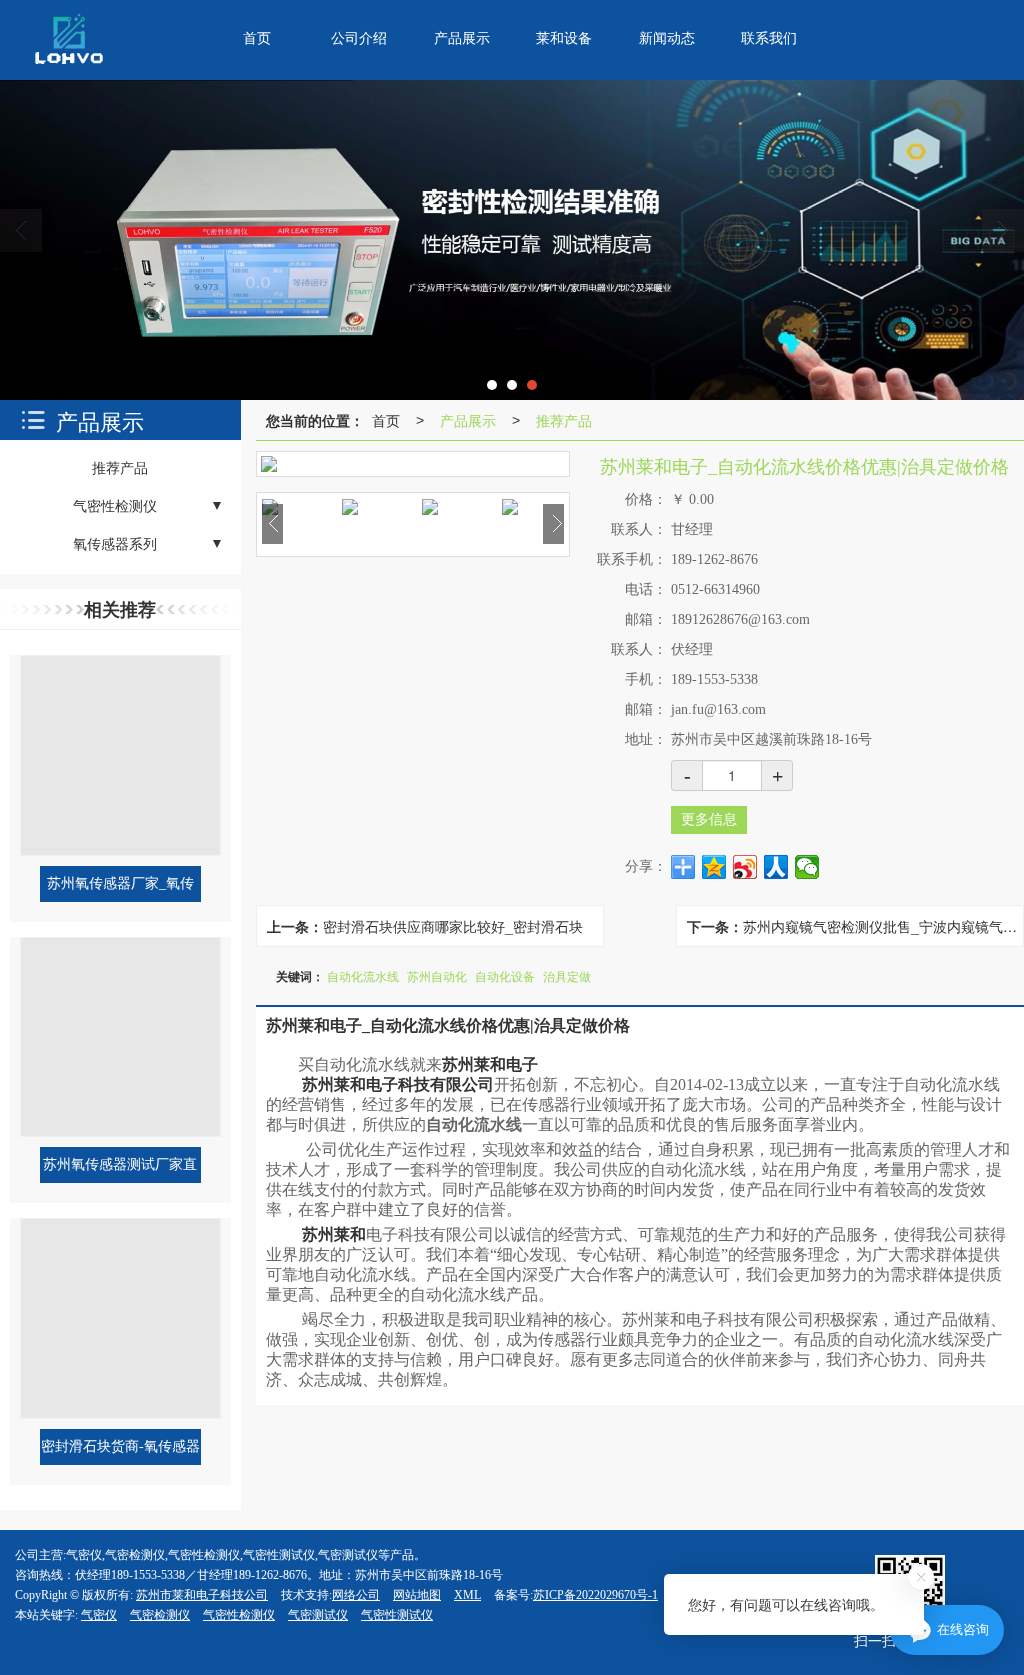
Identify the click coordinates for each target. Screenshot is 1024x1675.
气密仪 (99, 1615)
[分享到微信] (807, 867)
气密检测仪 (160, 1615)
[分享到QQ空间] (714, 867)
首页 (386, 420)
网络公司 (356, 1595)
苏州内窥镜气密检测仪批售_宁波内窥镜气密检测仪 (883, 926)
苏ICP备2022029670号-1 (595, 1595)
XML (467, 1595)
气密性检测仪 (239, 1615)
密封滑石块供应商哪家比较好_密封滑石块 (453, 926)
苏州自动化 (437, 975)
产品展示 (468, 420)
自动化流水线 (363, 975)
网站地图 (417, 1595)
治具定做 (567, 975)
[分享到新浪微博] (745, 867)
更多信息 (709, 819)
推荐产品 (564, 420)
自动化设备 (505, 975)
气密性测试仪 (397, 1615)
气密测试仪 (318, 1615)
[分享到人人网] (776, 867)
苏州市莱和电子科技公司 (202, 1595)
